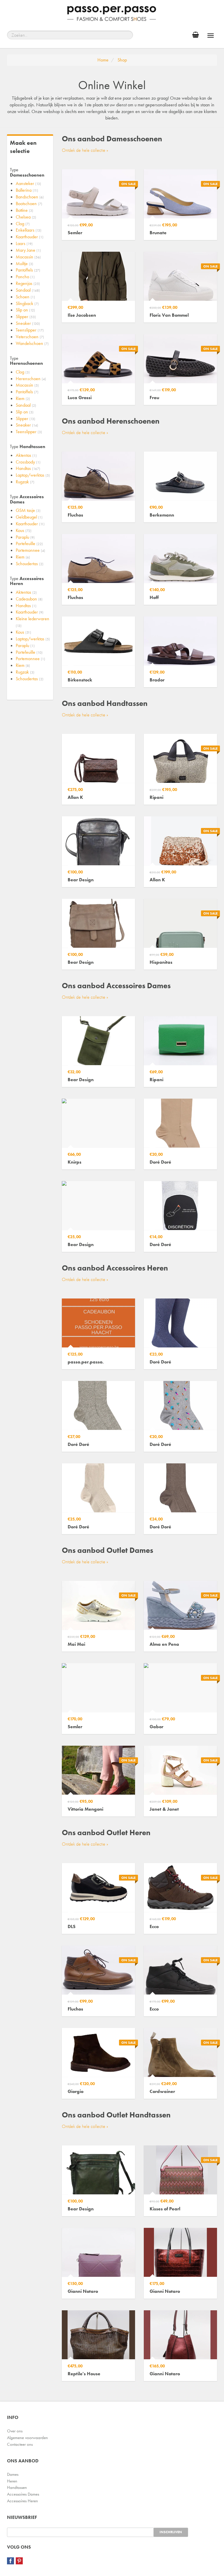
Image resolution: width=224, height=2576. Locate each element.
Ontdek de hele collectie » (85, 150)
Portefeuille (29, 543)
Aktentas (26, 455)
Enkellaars (29, 230)
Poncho (25, 277)
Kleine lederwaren (33, 622)
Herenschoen (31, 379)
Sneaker (28, 323)
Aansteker (28, 183)
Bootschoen (29, 203)
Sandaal (28, 290)
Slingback (27, 303)
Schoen (25, 297)
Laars (24, 243)
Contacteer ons (20, 2444)
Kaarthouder (30, 237)
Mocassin (28, 257)
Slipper (26, 317)
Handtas (28, 468)
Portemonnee (30, 550)
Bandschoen (30, 197)
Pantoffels (28, 270)
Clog (23, 224)
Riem (23, 398)
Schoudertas (30, 564)
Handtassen (17, 2487)
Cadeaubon (29, 599)
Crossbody (28, 462)
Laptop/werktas (33, 475)
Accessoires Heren (22, 2501)
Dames (13, 2474)
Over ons (15, 2431)
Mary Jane (28, 250)
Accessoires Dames (23, 2494)
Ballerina (27, 190)
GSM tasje (28, 510)
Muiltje (24, 264)
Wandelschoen (32, 343)
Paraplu (25, 537)
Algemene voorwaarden (27, 2438)
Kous (24, 530)
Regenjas (28, 283)
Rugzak (25, 482)
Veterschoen (30, 337)
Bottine (24, 210)
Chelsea (26, 217)
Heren (12, 2481)
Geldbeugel (29, 517)
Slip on (25, 310)
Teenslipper (30, 330)
